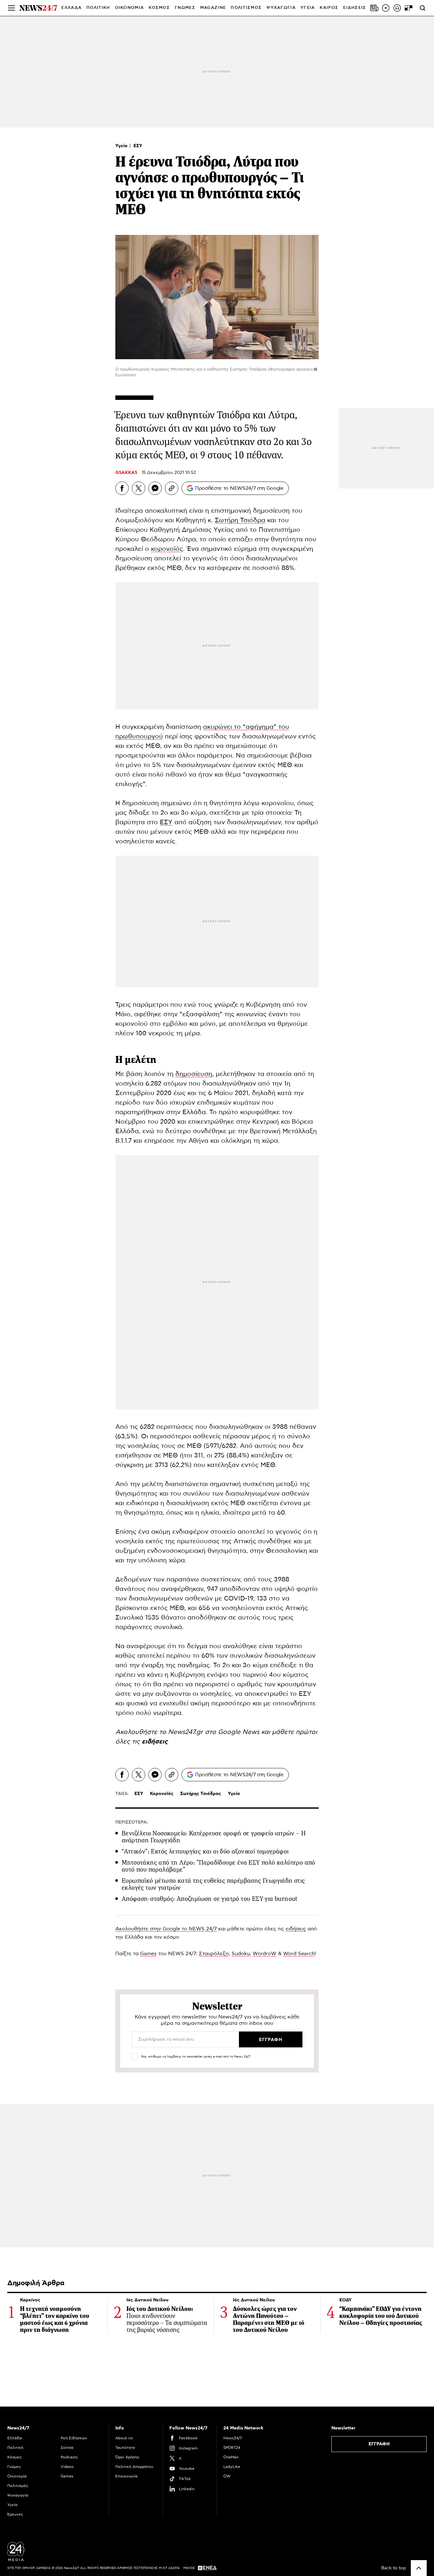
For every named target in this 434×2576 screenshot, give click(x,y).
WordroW (264, 1954)
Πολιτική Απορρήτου (134, 2467)
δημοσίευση (194, 1074)
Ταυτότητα (125, 2448)
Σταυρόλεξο (214, 1954)
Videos (67, 2467)
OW (227, 2476)
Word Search (299, 1954)
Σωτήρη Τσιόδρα (240, 520)
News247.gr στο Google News (215, 1732)
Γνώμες (14, 2467)
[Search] (423, 8)
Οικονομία (17, 2476)
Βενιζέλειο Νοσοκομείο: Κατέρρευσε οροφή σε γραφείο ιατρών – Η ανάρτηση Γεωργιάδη (214, 1837)
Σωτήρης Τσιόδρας (201, 1794)
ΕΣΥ (138, 146)
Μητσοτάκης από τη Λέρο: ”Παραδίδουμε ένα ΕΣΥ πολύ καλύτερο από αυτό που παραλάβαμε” (218, 1866)
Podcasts (69, 2457)
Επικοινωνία (126, 2476)
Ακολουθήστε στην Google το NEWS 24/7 (166, 1929)
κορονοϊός (167, 549)
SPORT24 (232, 2448)
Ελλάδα (15, 2438)
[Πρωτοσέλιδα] (374, 8)
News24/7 (233, 2438)
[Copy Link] (172, 488)
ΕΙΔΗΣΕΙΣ (355, 8)
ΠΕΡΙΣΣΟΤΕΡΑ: (132, 1822)
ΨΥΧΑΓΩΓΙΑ (281, 8)
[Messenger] (155, 488)
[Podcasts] (397, 8)
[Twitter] (139, 488)
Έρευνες (15, 2514)
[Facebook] (122, 488)
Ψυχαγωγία (18, 2495)
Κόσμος (15, 2457)
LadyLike (232, 2467)
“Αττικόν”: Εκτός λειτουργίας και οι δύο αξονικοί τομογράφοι (205, 1851)
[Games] (409, 8)
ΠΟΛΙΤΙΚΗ (98, 8)
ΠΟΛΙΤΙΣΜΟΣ (246, 8)
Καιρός (329, 8)
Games (148, 1954)
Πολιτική (15, 2448)
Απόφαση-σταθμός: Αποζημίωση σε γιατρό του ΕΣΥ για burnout (210, 1899)
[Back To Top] (419, 2568)
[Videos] (386, 8)
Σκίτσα (67, 2448)
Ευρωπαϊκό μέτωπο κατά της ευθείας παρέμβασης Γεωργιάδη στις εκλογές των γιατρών (213, 1884)
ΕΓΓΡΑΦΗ (379, 2444)
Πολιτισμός (18, 2486)
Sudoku (241, 1954)
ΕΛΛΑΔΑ (71, 8)
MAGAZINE (213, 8)
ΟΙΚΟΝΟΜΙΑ (130, 8)
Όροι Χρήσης (127, 2457)
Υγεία (122, 146)
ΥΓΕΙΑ (308, 8)
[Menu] (11, 8)
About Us (124, 2438)
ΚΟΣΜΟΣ (159, 8)
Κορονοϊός (162, 1794)
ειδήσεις (155, 1742)
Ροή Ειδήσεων (74, 2438)
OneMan (231, 2457)
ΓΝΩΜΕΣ (185, 8)
